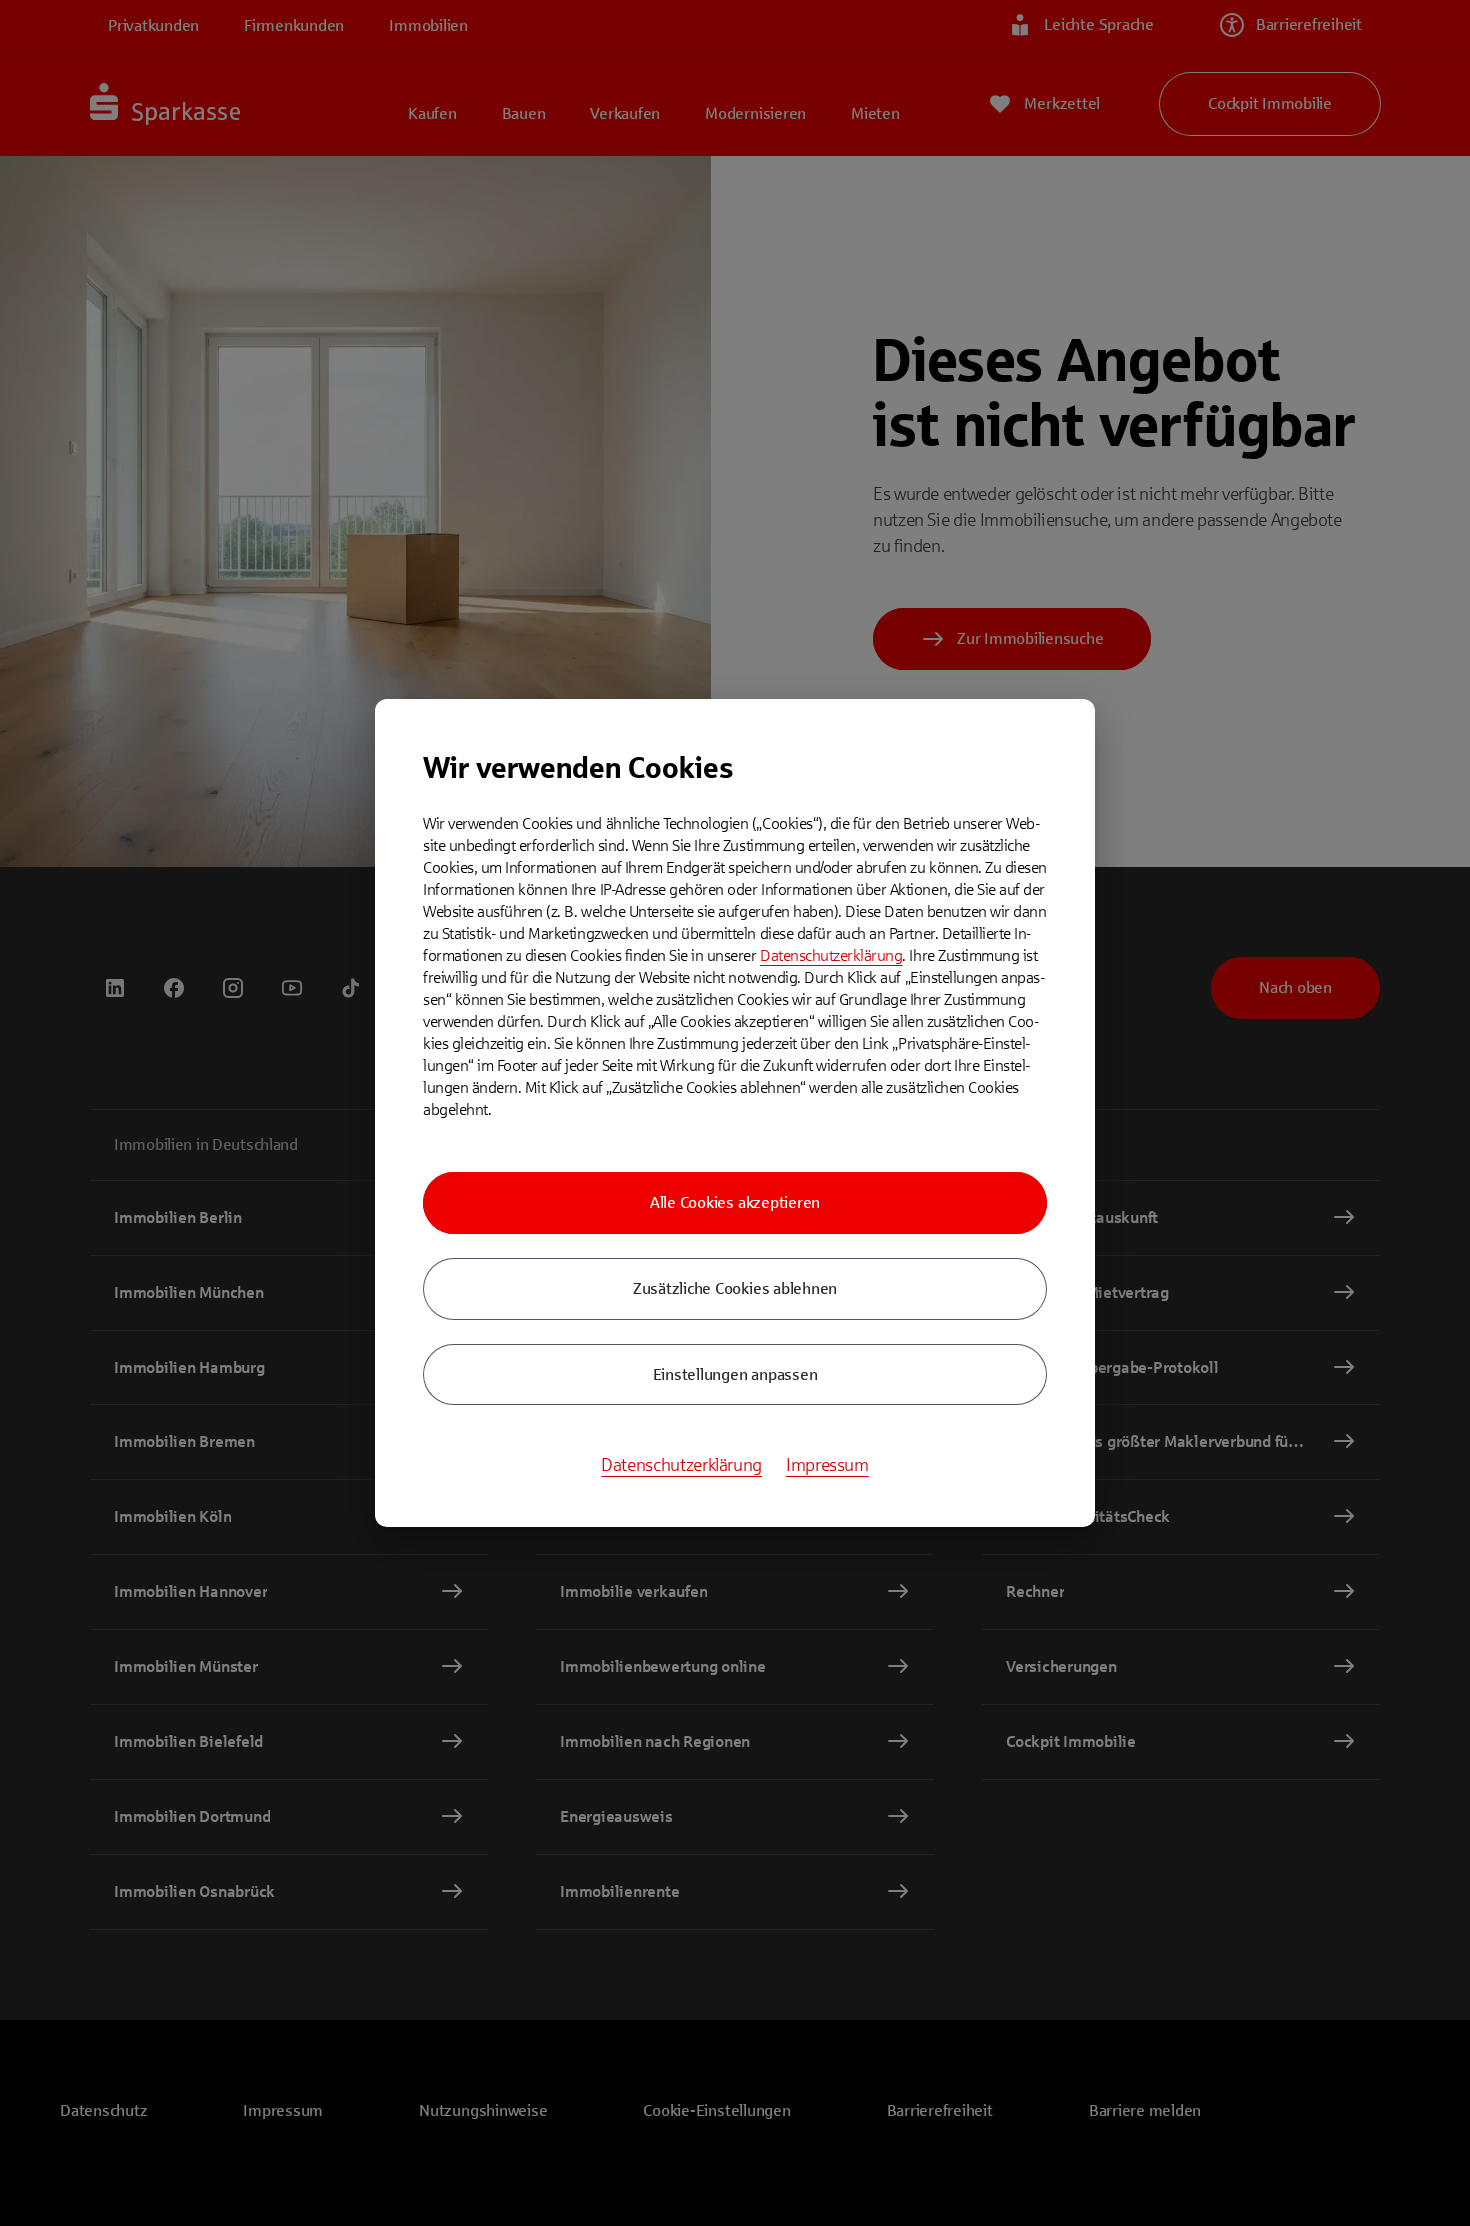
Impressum (827, 1465)
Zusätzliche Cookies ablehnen (735, 1288)
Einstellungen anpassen (735, 1374)
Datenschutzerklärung (831, 955)
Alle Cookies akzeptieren (735, 1202)
